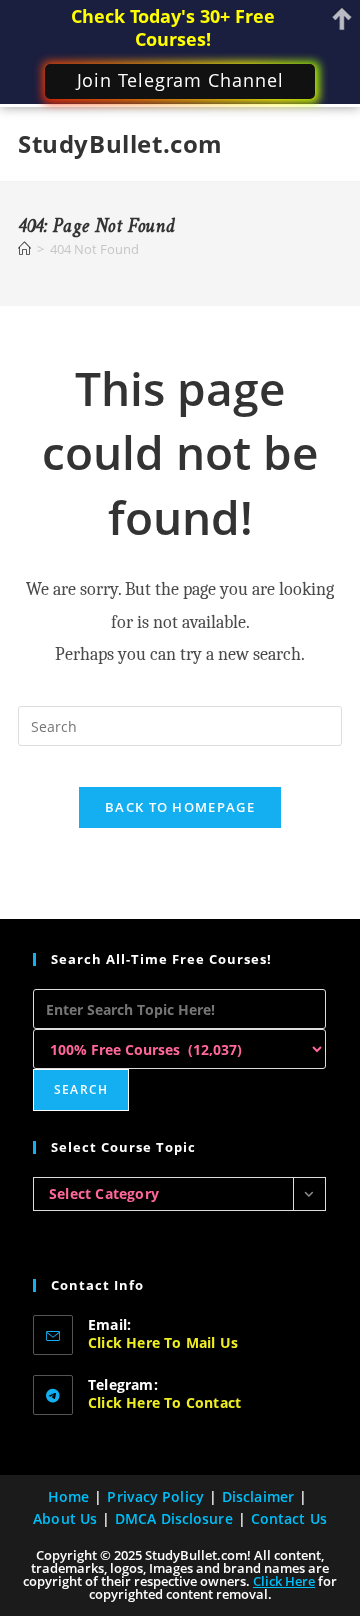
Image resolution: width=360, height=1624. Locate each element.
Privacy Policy (155, 1496)
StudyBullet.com (120, 143)
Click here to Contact (164, 1402)
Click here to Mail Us (163, 1342)
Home (68, 1496)
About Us (65, 1518)
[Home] (24, 249)
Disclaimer (258, 1496)
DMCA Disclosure (174, 1518)
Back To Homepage (180, 807)
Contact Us (289, 1518)
